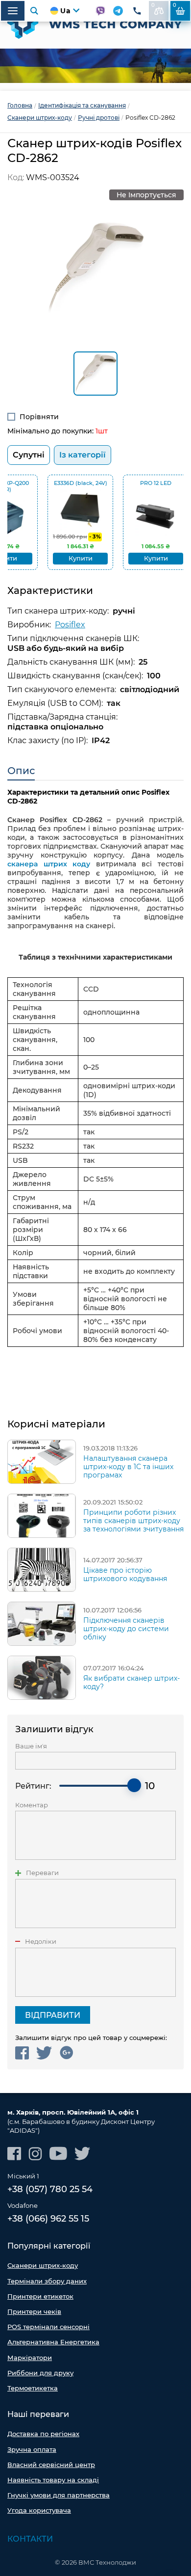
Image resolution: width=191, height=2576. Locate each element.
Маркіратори (30, 2358)
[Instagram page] (35, 2154)
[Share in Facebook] (22, 2053)
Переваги (42, 1873)
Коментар (32, 1805)
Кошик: (175, 5)
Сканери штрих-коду (43, 2265)
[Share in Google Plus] (66, 2053)
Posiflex (70, 625)
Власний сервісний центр (51, 2465)
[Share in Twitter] (44, 2053)
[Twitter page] (83, 2154)
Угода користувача (39, 2510)
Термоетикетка (33, 2388)
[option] (95, 66)
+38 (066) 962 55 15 (48, 2219)
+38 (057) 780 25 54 (50, 2189)
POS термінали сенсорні (48, 2327)
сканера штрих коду (49, 864)
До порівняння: (153, 5)
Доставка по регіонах (43, 2434)
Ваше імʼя (31, 1746)
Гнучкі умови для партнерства (59, 2495)
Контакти (30, 2539)
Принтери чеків (34, 2311)
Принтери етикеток (40, 2296)
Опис (21, 771)
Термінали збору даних (47, 2281)
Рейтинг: (33, 1786)
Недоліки (41, 1942)
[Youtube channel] (58, 2154)
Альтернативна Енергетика (53, 2342)
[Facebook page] (14, 2154)
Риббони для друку (40, 2373)
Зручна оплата (32, 2449)
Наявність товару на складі (53, 2480)
